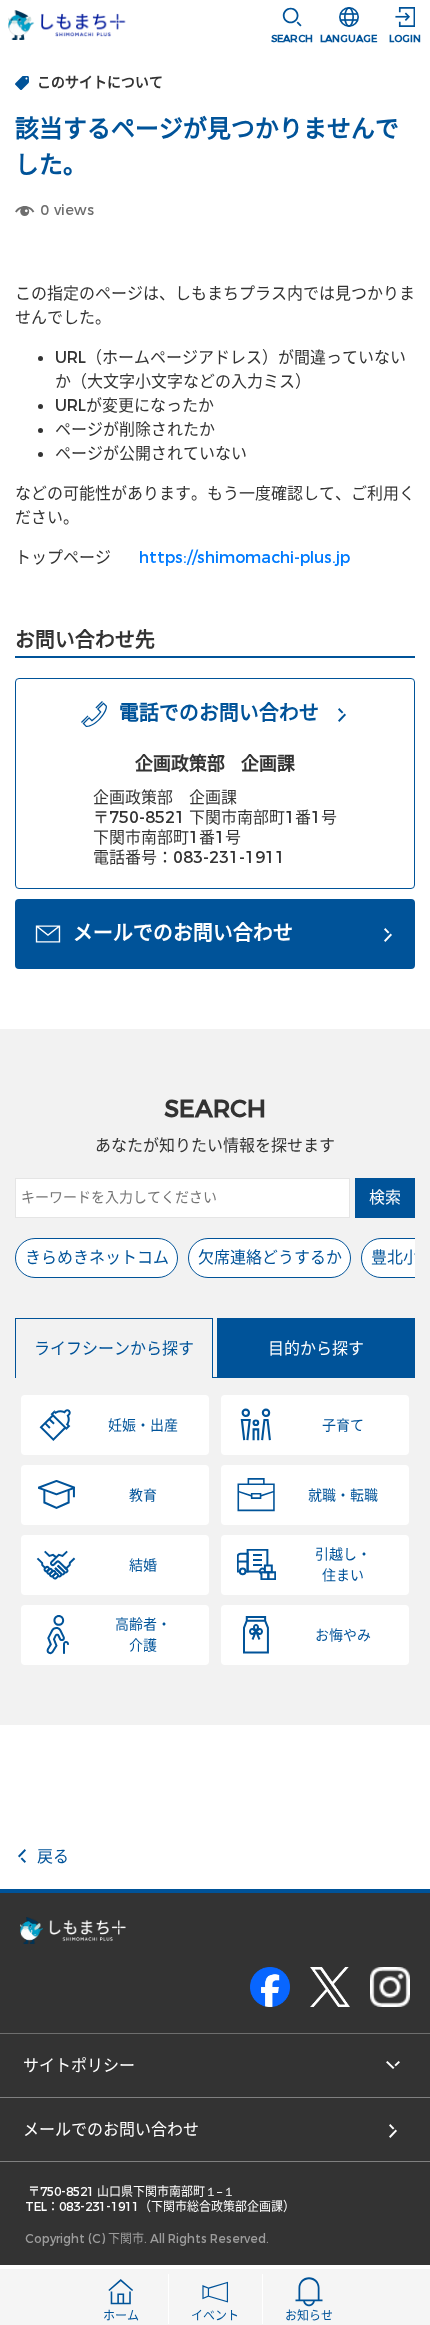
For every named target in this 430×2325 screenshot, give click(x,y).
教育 (143, 1495)
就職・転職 (343, 1495)
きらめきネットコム (97, 1257)
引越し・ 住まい (343, 1565)
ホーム (121, 2316)
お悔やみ (343, 1635)
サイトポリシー (79, 2065)
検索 (385, 1197)
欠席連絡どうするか (270, 1257)
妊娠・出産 (143, 1425)
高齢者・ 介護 (143, 1635)
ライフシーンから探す (114, 1348)
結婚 (143, 1565)
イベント (215, 2316)
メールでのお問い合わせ (111, 2129)
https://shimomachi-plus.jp (244, 557)
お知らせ (309, 2316)
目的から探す (316, 1348)
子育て (343, 1425)
